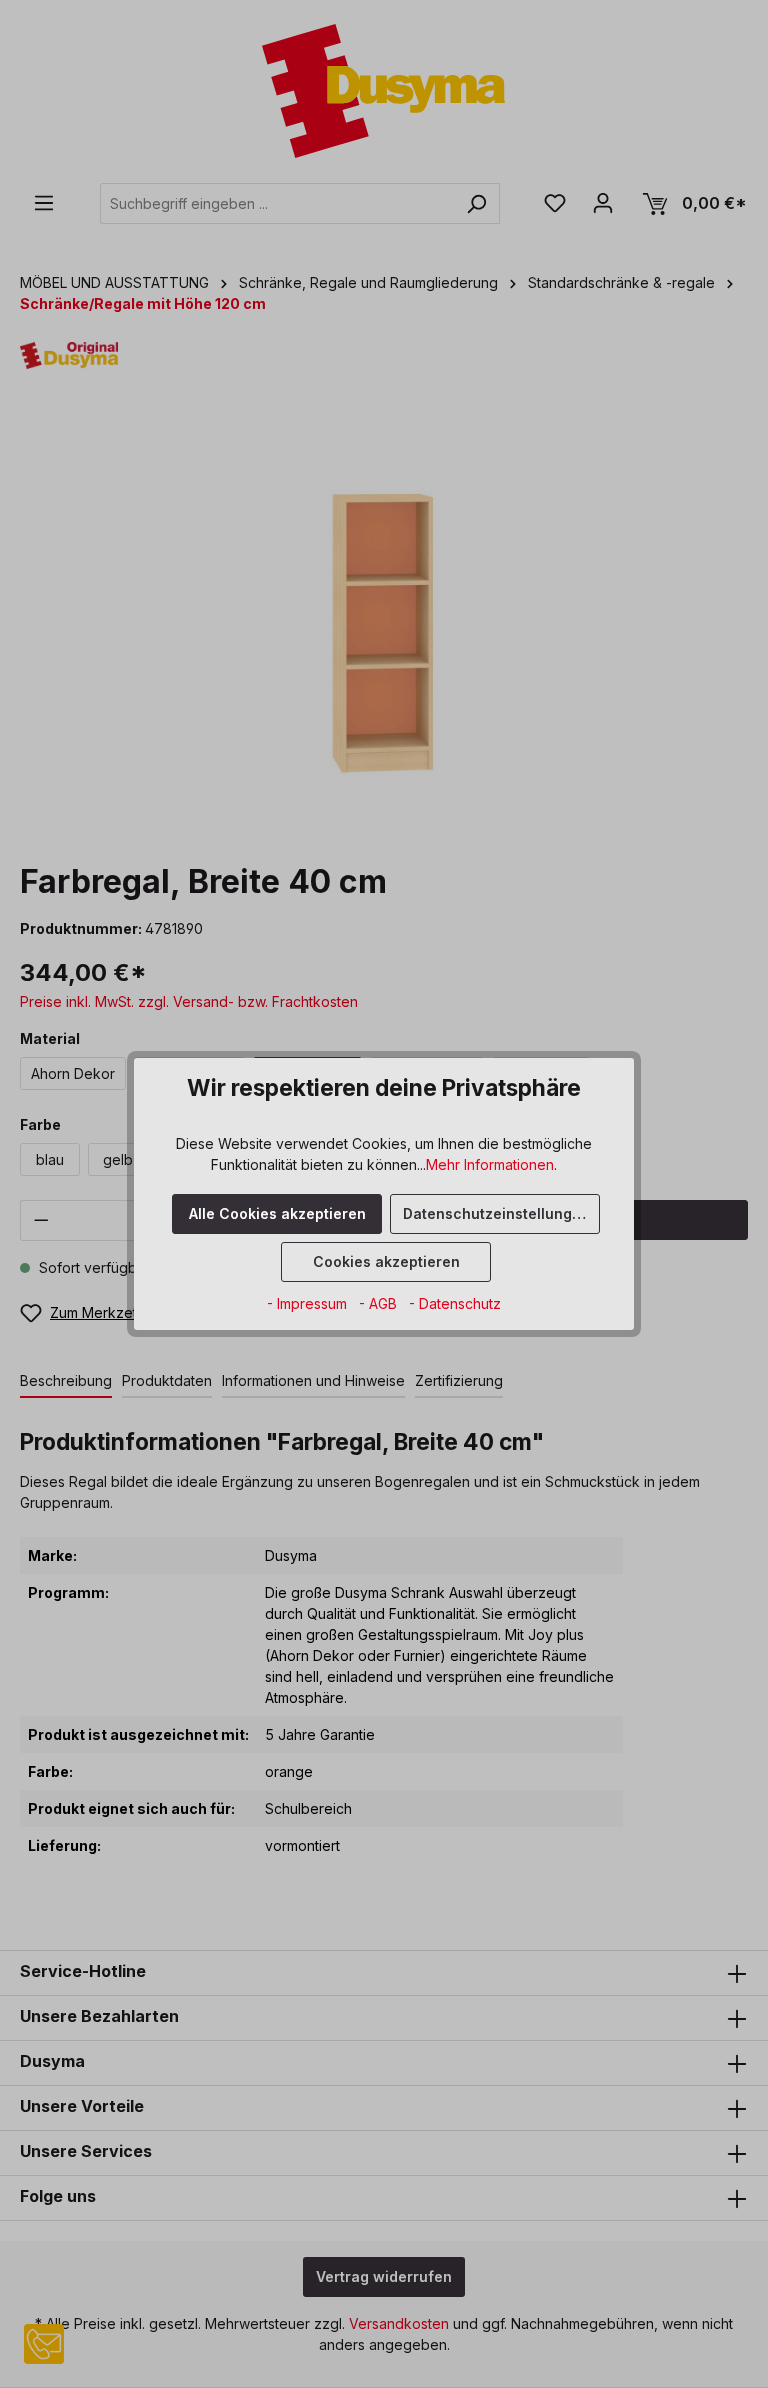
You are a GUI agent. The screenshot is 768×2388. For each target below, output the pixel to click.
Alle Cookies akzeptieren (277, 1213)
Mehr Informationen (490, 1164)
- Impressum (309, 1303)
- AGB (380, 1303)
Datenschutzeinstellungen (496, 1213)
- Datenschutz (455, 1303)
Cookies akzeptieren (386, 1261)
